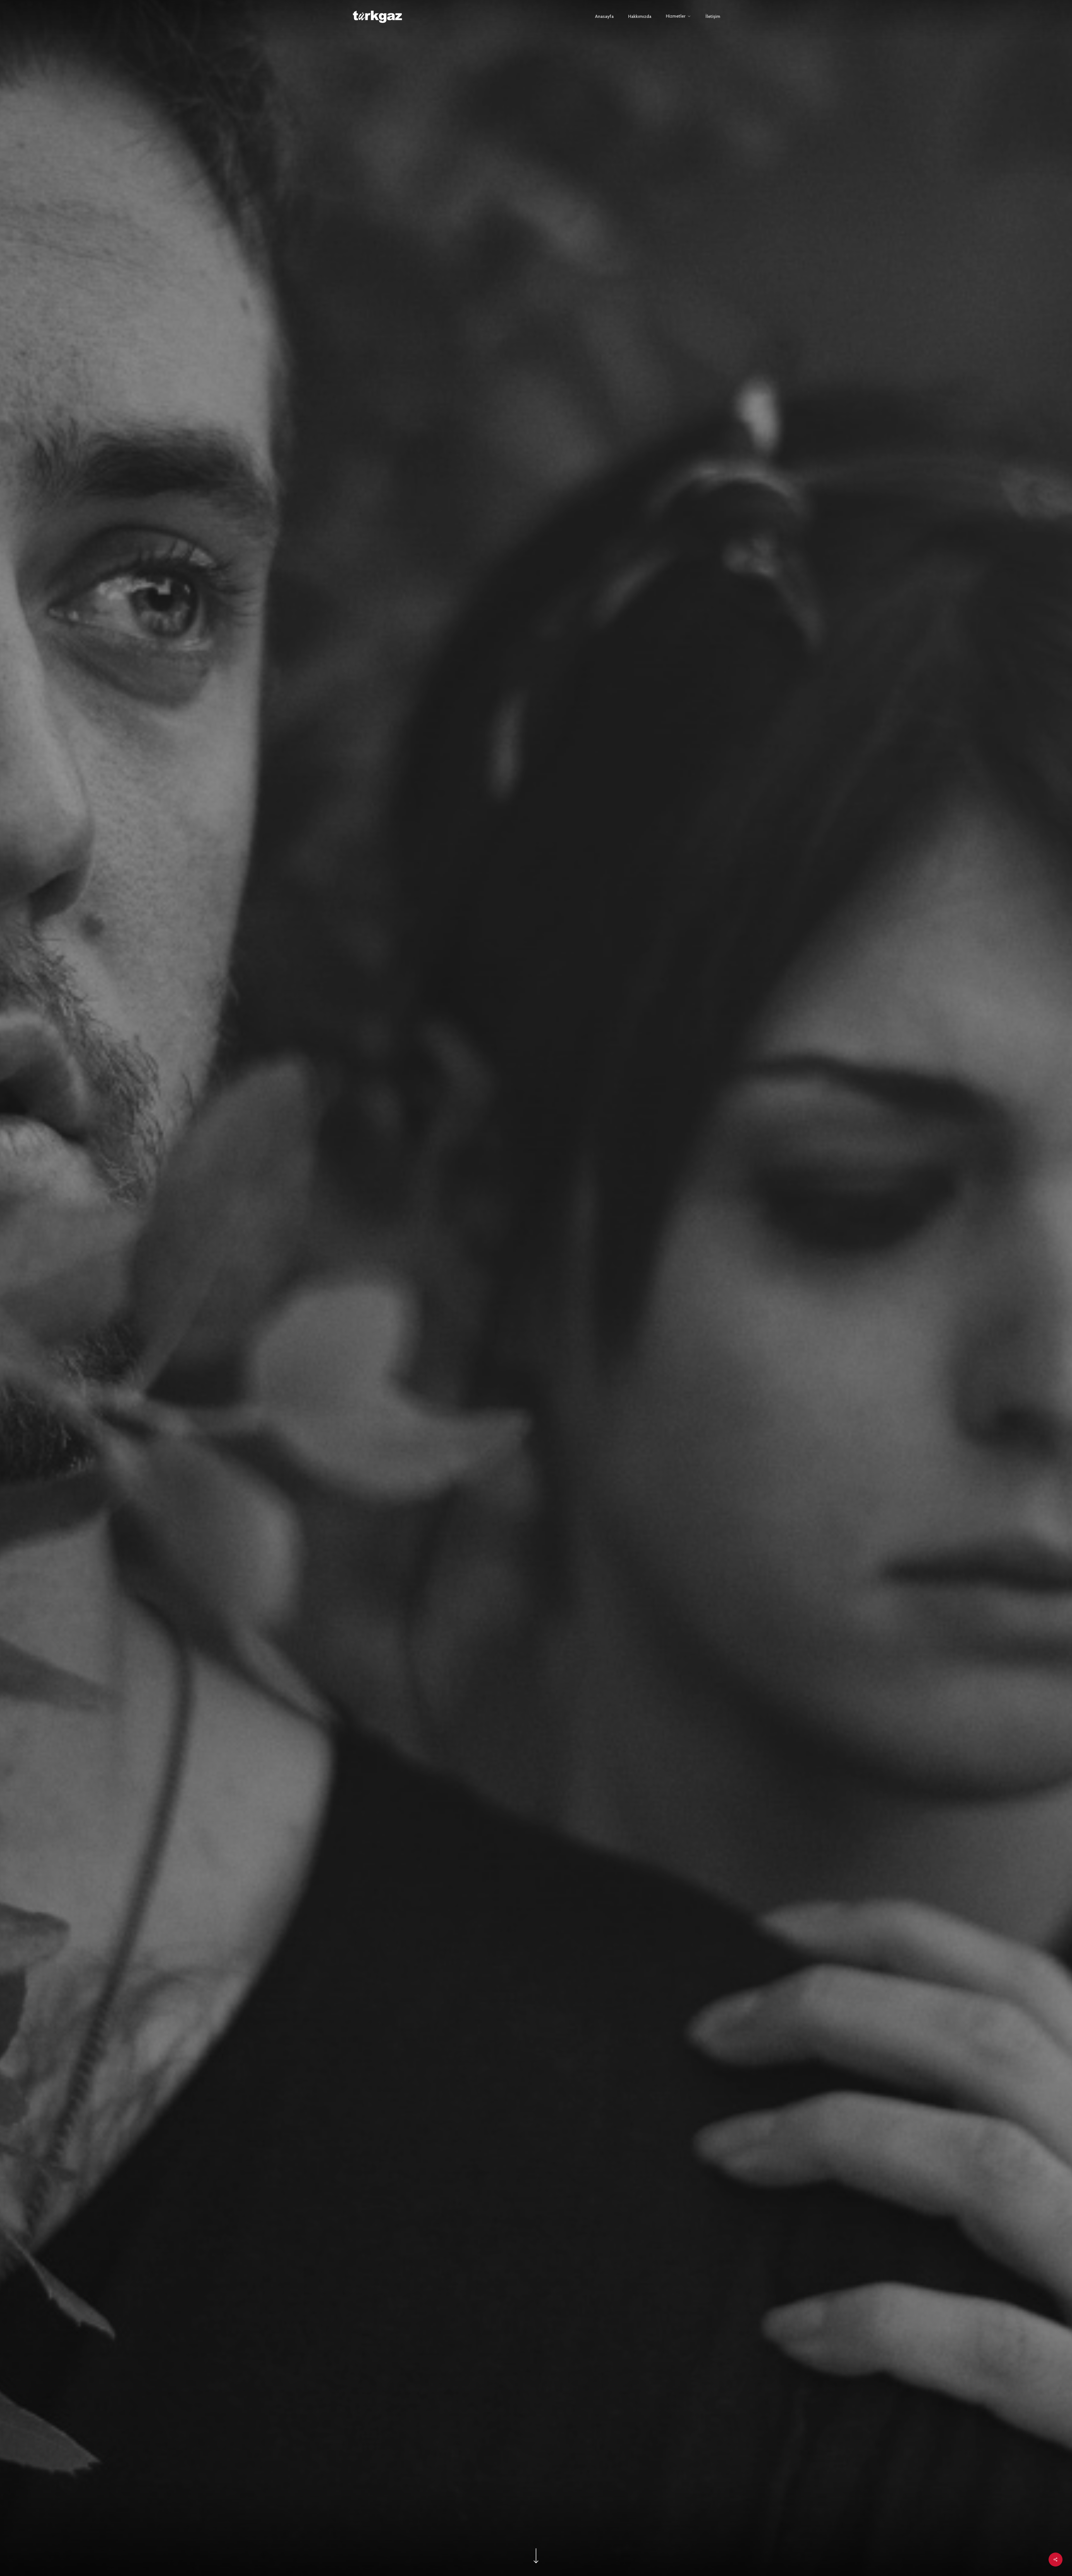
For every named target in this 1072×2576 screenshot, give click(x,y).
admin (536, 1479)
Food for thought (536, 1418)
